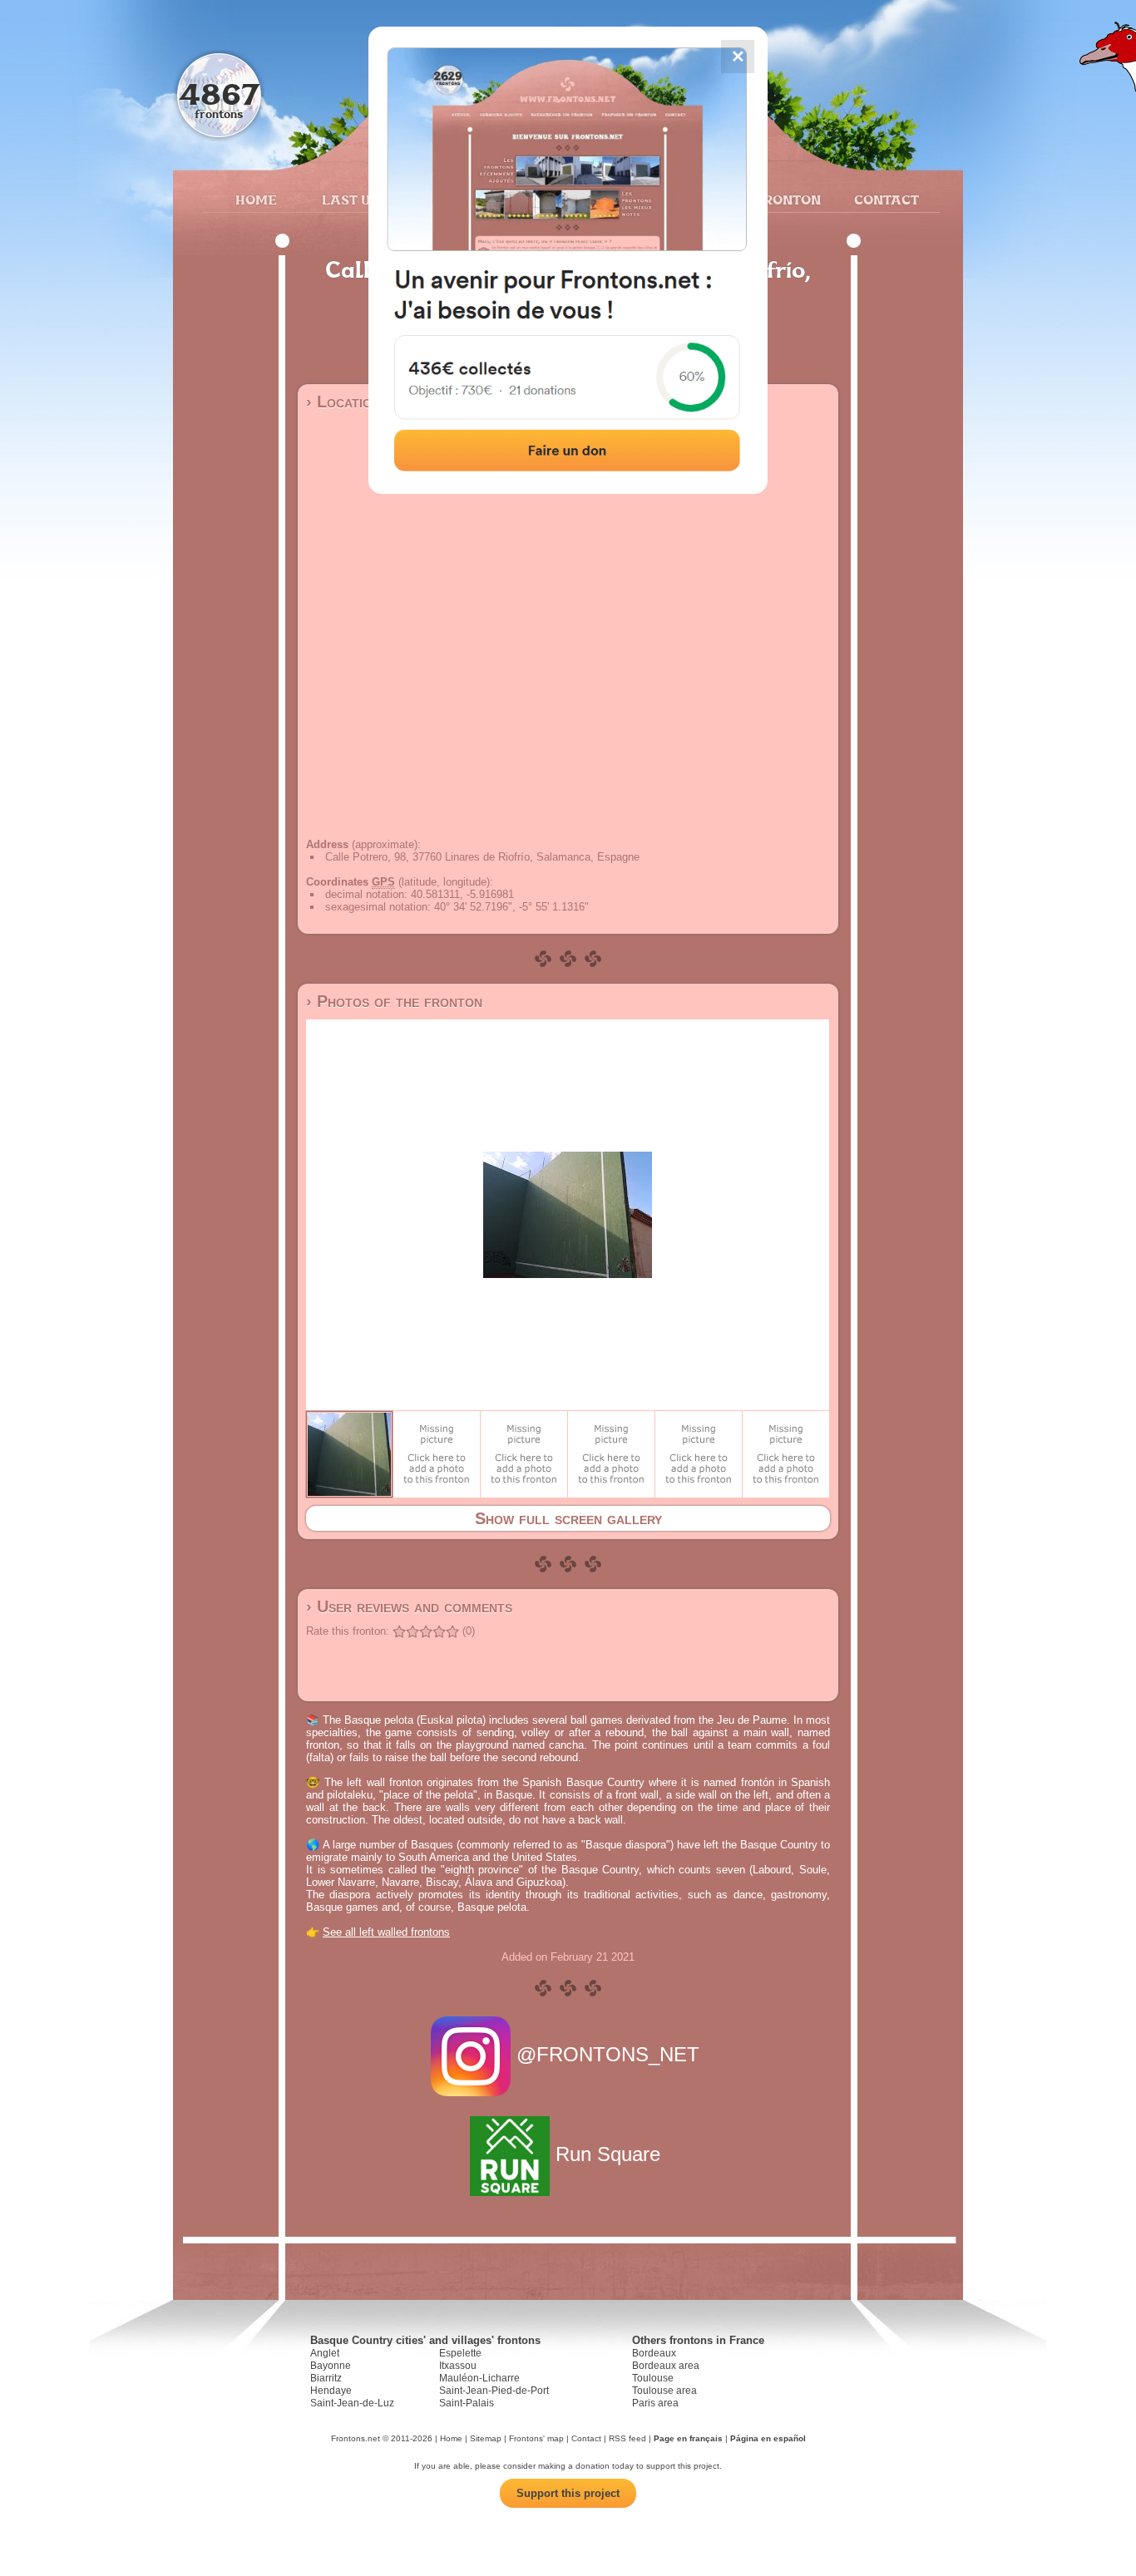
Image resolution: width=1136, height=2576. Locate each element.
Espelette (460, 2353)
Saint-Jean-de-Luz (352, 2403)
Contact (884, 200)
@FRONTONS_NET (608, 2054)
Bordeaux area (666, 2366)
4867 (219, 94)
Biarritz (326, 2378)
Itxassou (458, 2366)
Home (256, 200)
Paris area (655, 2403)
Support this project (568, 2493)
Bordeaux (654, 2353)
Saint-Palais (467, 2403)
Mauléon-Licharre (479, 2378)
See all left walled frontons (386, 1932)
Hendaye (331, 2391)
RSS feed (627, 2438)
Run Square (608, 2154)
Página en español (768, 2438)
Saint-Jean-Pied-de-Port (494, 2391)
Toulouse (653, 2378)
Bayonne (331, 2366)
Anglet (325, 2353)
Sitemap (486, 2438)
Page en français (688, 2438)
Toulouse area (664, 2391)
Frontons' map (536, 2438)
